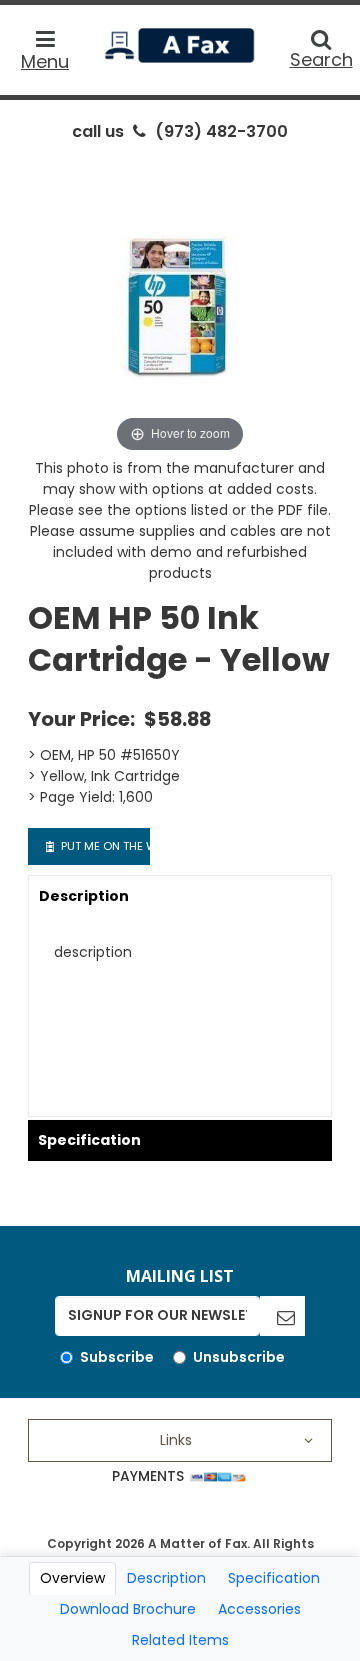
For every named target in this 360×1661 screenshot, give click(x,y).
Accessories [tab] (259, 1609)
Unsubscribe (239, 1357)
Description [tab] (166, 1578)
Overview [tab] (72, 1578)
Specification (89, 1140)
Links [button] (176, 1440)
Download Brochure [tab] (128, 1609)
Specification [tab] (274, 1578)
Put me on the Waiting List (104, 846)
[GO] (282, 1316)
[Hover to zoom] (180, 305)
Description (84, 896)
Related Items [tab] (180, 1640)
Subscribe (117, 1357)
